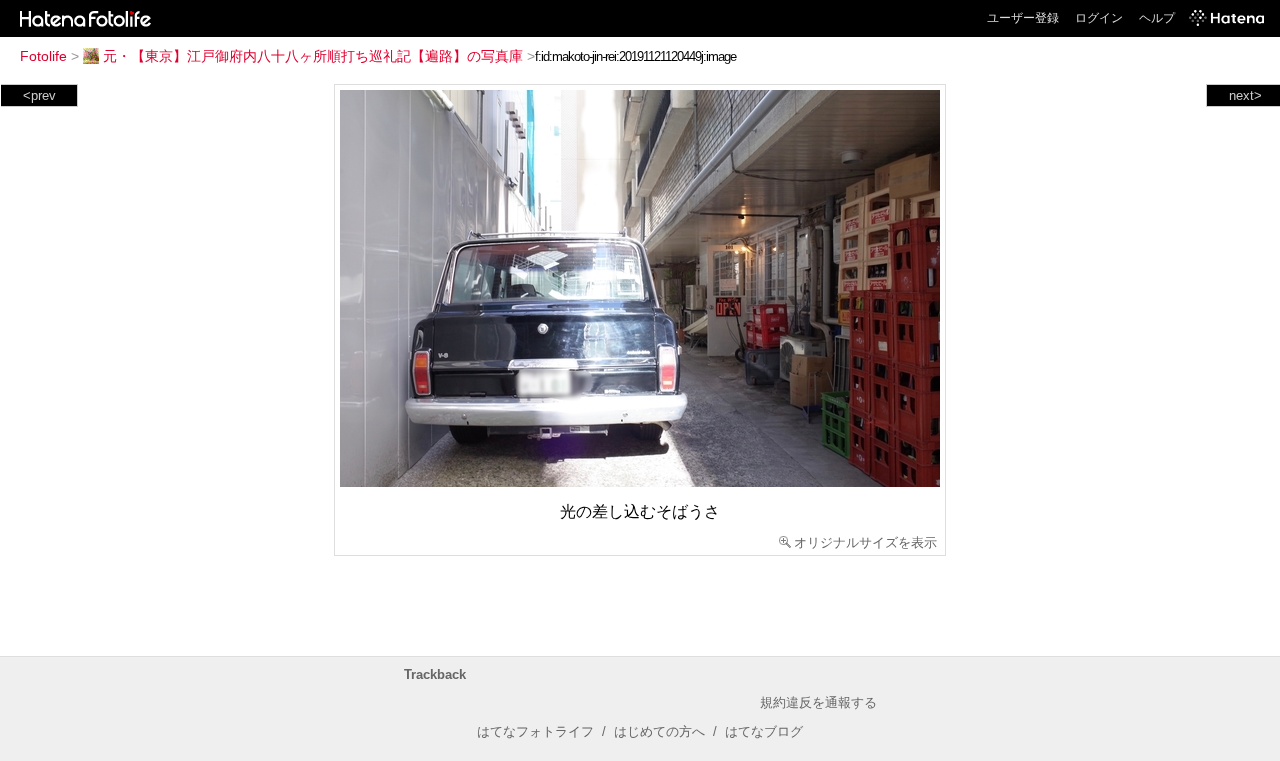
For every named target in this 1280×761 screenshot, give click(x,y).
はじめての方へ (659, 731)
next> (1245, 95)
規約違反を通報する (818, 702)
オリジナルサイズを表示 (865, 542)
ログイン (1099, 18)
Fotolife (43, 56)
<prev (39, 95)
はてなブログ (764, 731)
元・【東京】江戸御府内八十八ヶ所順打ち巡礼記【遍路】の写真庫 (313, 56)
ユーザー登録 (1023, 18)
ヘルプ (1157, 18)
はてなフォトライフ (535, 731)
